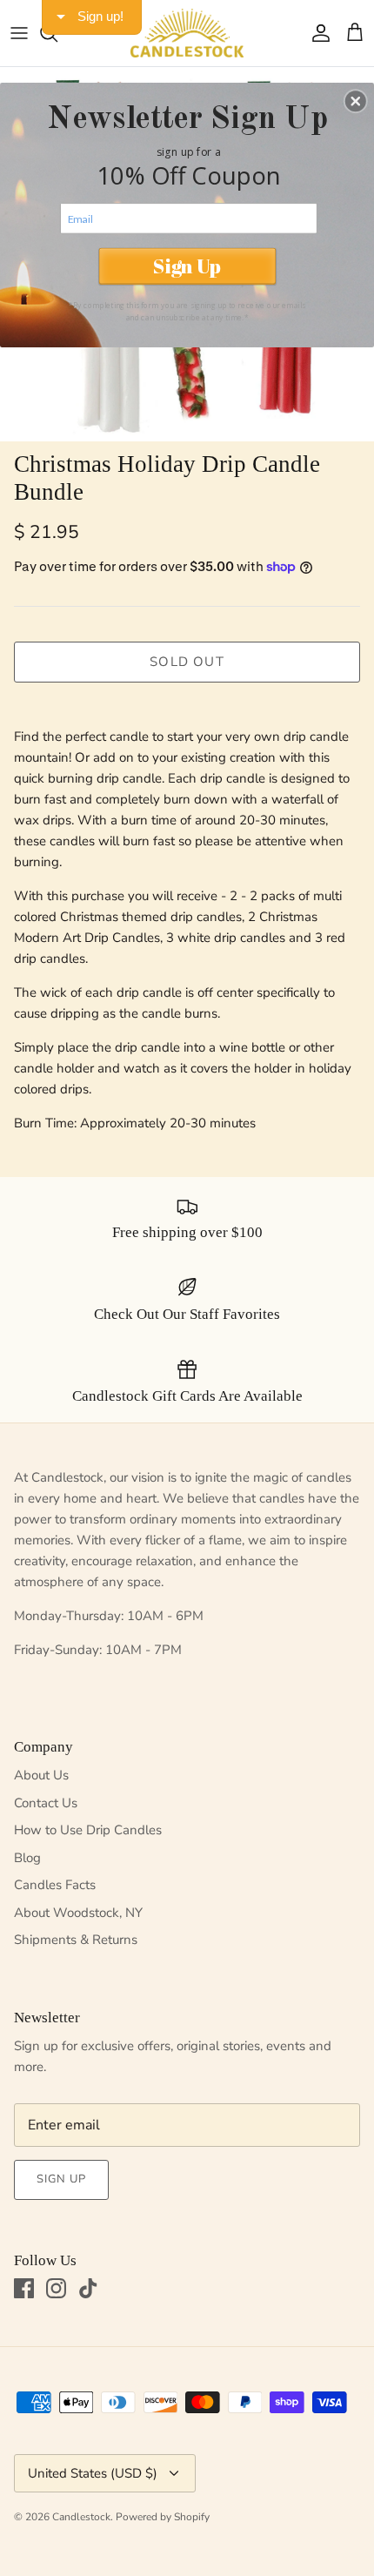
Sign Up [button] (187, 266)
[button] (356, 101)
